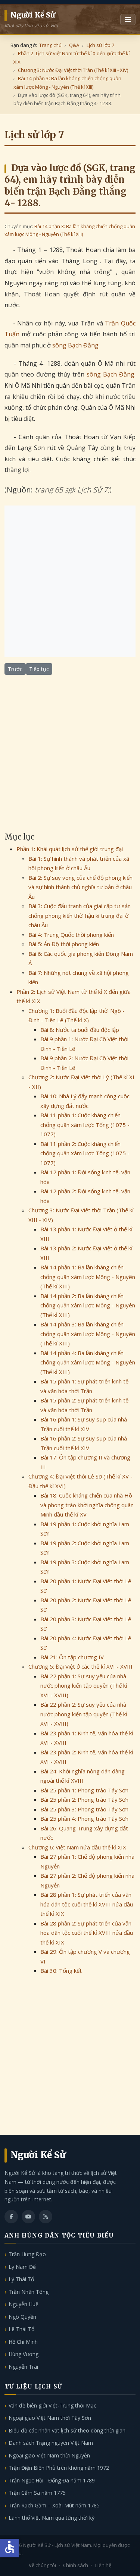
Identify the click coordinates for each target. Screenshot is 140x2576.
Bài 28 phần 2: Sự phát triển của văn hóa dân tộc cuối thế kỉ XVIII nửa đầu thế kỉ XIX (87, 1933)
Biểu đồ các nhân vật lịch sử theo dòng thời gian (67, 2430)
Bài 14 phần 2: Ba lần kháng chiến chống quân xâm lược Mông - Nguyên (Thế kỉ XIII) (88, 1305)
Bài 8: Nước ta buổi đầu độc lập (80, 1030)
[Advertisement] (70, 581)
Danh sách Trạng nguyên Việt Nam (51, 2443)
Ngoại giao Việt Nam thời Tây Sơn (50, 2418)
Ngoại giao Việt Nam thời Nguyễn (49, 2455)
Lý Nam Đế (22, 2267)
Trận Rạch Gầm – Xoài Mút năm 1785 (54, 2505)
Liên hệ (103, 2565)
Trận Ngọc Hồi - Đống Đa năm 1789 (52, 2480)
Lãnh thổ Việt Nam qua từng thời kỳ (52, 2518)
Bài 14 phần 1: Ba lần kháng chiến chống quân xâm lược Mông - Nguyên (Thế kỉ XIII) (88, 1277)
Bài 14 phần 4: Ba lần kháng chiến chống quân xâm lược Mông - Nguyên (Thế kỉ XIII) (88, 1362)
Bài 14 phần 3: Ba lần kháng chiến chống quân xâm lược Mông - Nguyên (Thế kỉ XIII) (88, 1334)
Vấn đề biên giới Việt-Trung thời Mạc (52, 2405)
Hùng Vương (24, 2354)
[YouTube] (28, 2217)
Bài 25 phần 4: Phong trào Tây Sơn (84, 1818)
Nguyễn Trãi (23, 2367)
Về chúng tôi (42, 2565)
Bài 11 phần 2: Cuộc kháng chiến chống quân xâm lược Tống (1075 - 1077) (85, 1153)
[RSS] (46, 2217)
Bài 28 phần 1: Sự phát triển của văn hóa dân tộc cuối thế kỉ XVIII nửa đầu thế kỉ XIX (87, 1904)
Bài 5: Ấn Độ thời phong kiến (64, 944)
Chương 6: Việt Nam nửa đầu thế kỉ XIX (77, 1847)
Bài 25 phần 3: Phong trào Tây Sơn (84, 1809)
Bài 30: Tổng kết (61, 1971)
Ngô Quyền (22, 2317)
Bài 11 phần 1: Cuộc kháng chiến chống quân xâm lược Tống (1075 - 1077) (85, 1125)
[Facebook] (11, 2217)
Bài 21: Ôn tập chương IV (72, 1657)
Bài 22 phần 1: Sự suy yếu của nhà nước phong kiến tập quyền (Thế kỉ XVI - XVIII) (84, 1686)
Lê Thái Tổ (21, 2329)
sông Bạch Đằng (75, 345)
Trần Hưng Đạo (27, 2254)
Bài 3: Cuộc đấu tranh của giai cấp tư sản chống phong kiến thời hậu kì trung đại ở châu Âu (80, 915)
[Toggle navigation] (128, 20)
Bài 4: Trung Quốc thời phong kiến (71, 935)
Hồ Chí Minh (23, 2342)
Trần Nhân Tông (29, 2292)
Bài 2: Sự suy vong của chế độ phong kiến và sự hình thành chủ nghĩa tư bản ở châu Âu (80, 887)
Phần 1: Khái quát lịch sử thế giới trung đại (70, 849)
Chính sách (76, 2565)
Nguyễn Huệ (24, 2304)
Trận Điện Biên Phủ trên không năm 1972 (59, 2468)
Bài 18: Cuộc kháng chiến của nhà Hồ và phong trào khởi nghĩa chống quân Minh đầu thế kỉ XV (87, 1505)
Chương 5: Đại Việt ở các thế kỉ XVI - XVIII (80, 1666)
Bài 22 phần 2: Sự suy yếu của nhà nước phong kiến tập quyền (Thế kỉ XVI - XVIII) (84, 1714)
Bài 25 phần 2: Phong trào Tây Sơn (84, 1799)
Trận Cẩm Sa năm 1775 (37, 2493)
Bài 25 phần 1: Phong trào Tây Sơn (84, 1790)
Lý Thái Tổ (21, 2279)
